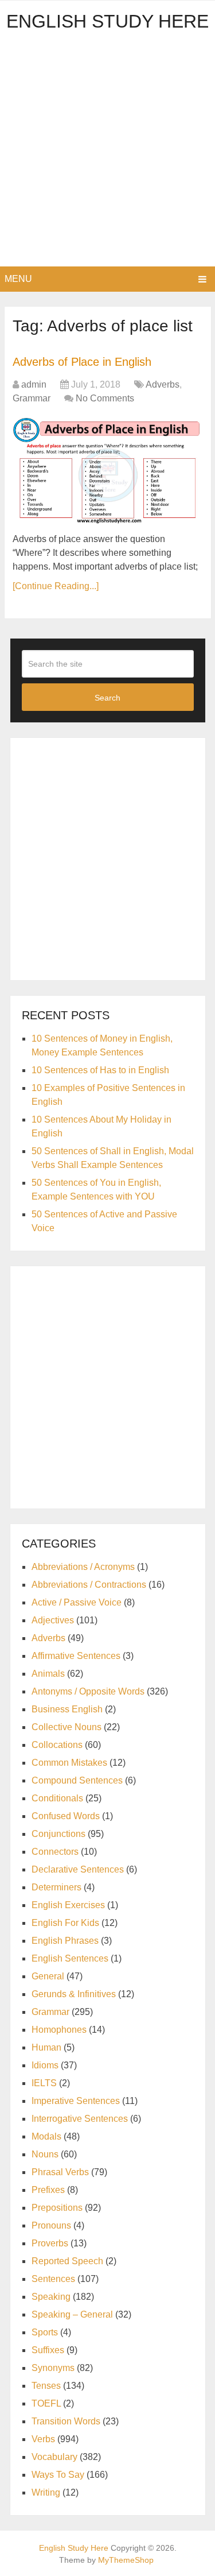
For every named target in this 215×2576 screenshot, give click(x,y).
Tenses (46, 2386)
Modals (46, 2136)
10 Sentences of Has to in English (100, 1070)
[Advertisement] (107, 153)
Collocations (57, 1745)
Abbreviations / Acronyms (83, 1567)
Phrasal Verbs (60, 2172)
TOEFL (46, 2403)
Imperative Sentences (76, 2101)
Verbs (43, 2439)
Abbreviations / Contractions (89, 1585)
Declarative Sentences (78, 1869)
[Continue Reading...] (56, 586)
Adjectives (53, 1620)
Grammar (32, 398)
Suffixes (48, 2350)
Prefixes (48, 2190)
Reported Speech (67, 2261)
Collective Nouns (67, 1727)
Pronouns (51, 2225)
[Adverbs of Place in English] (107, 470)
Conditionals (57, 1798)
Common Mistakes (69, 1763)
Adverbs (163, 384)
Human (46, 2047)
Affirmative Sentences (76, 1656)
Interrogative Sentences (80, 2119)
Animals (48, 1674)
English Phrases (65, 1941)
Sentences (53, 2279)
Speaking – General (72, 2314)
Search (107, 698)
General (48, 1976)
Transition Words (66, 2421)
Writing (46, 2492)
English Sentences (70, 1958)
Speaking (51, 2297)
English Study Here (107, 21)
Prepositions (57, 2208)
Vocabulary (54, 2457)
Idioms (45, 2065)
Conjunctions (58, 1834)
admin (34, 384)
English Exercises (68, 1905)
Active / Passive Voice (77, 1602)
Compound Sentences (77, 1780)
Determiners (56, 1887)
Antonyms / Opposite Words (88, 1691)
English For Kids (65, 1923)
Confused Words (66, 1816)
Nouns (45, 2154)
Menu (18, 279)
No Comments (105, 398)
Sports (45, 2332)
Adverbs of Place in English (82, 362)
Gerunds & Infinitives (74, 1994)
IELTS (44, 2083)
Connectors (55, 1852)
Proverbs (50, 2243)
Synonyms (53, 2368)
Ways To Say (58, 2475)
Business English (67, 1709)
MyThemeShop (126, 2560)
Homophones (59, 2030)
